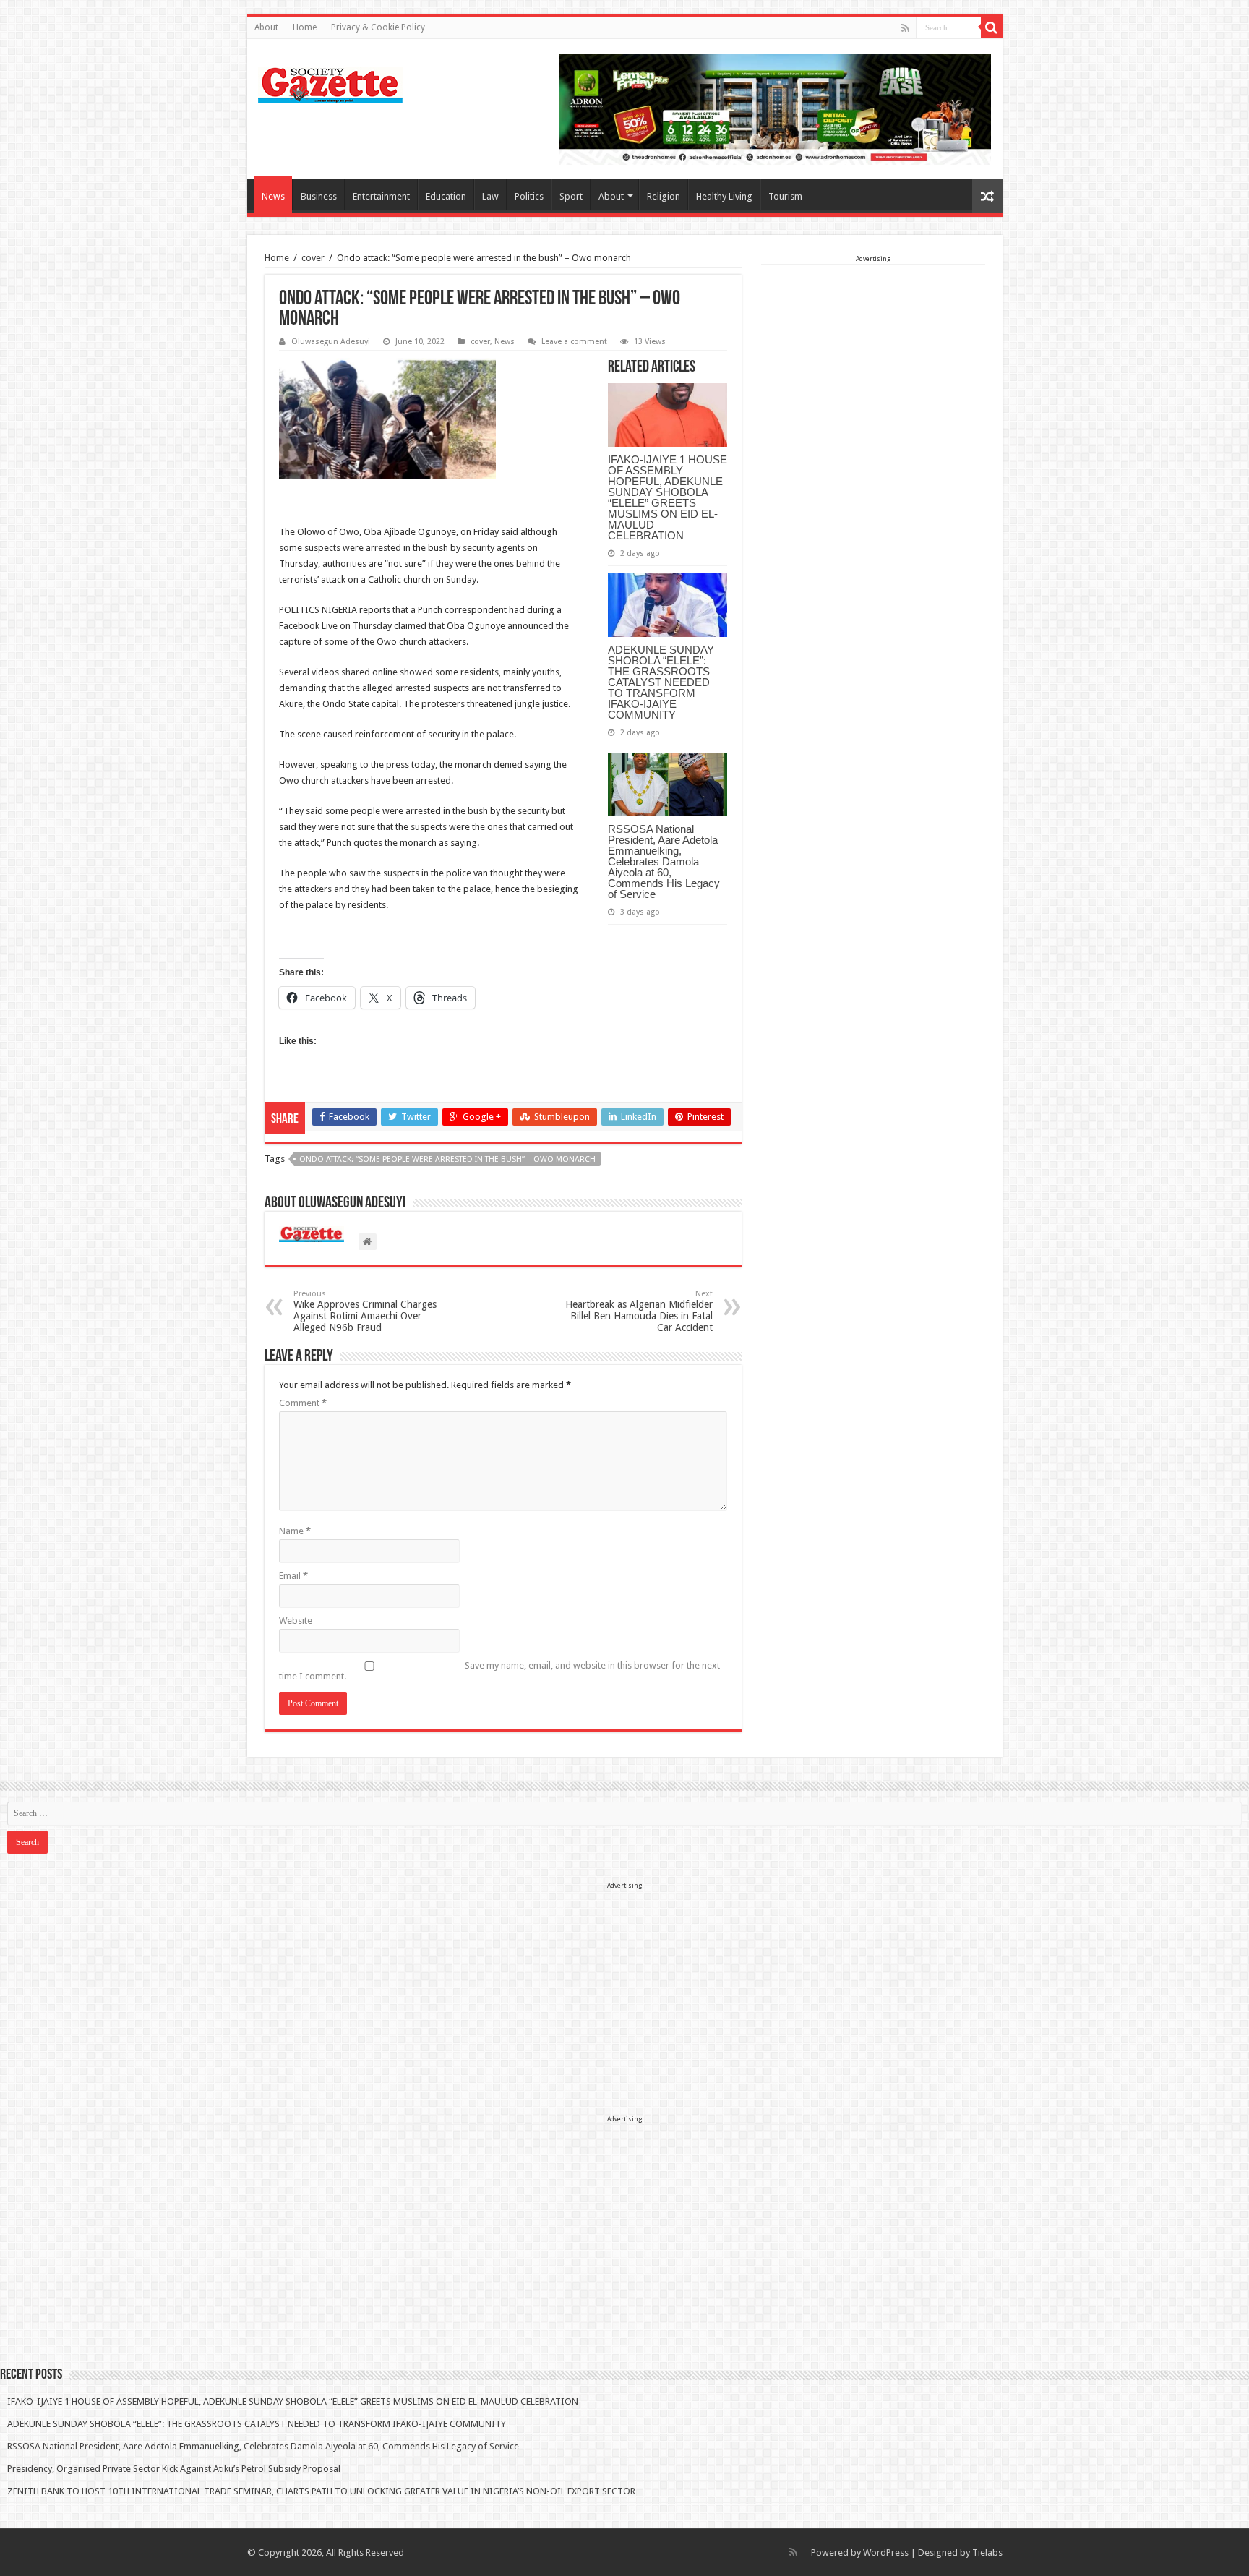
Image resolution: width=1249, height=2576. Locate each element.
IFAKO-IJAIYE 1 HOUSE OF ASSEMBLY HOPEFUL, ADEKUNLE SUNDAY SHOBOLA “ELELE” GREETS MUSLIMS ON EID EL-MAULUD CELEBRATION (668, 497)
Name (295, 1531)
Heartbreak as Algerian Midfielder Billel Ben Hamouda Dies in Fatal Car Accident (639, 1311)
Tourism (785, 196)
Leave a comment (574, 342)
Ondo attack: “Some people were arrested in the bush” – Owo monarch (447, 1159)
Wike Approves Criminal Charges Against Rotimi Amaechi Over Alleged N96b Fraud (365, 1311)
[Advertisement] (873, 356)
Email (293, 1576)
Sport (571, 196)
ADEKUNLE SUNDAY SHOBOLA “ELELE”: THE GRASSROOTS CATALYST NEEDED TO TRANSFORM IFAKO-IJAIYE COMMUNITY (661, 682)
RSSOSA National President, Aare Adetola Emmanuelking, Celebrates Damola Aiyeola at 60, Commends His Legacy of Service (664, 861)
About (266, 27)
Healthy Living (724, 196)
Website (296, 1621)
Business (319, 196)
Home (305, 27)
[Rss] (905, 28)
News (273, 196)
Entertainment (381, 196)
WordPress (886, 2553)
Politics (529, 196)
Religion (664, 196)
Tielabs (987, 2553)
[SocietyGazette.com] (330, 82)
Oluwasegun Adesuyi (331, 342)
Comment (303, 1403)
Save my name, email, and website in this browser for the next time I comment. (499, 1671)
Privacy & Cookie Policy (378, 27)
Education (446, 196)
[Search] (992, 27)
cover (313, 258)
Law (490, 196)
